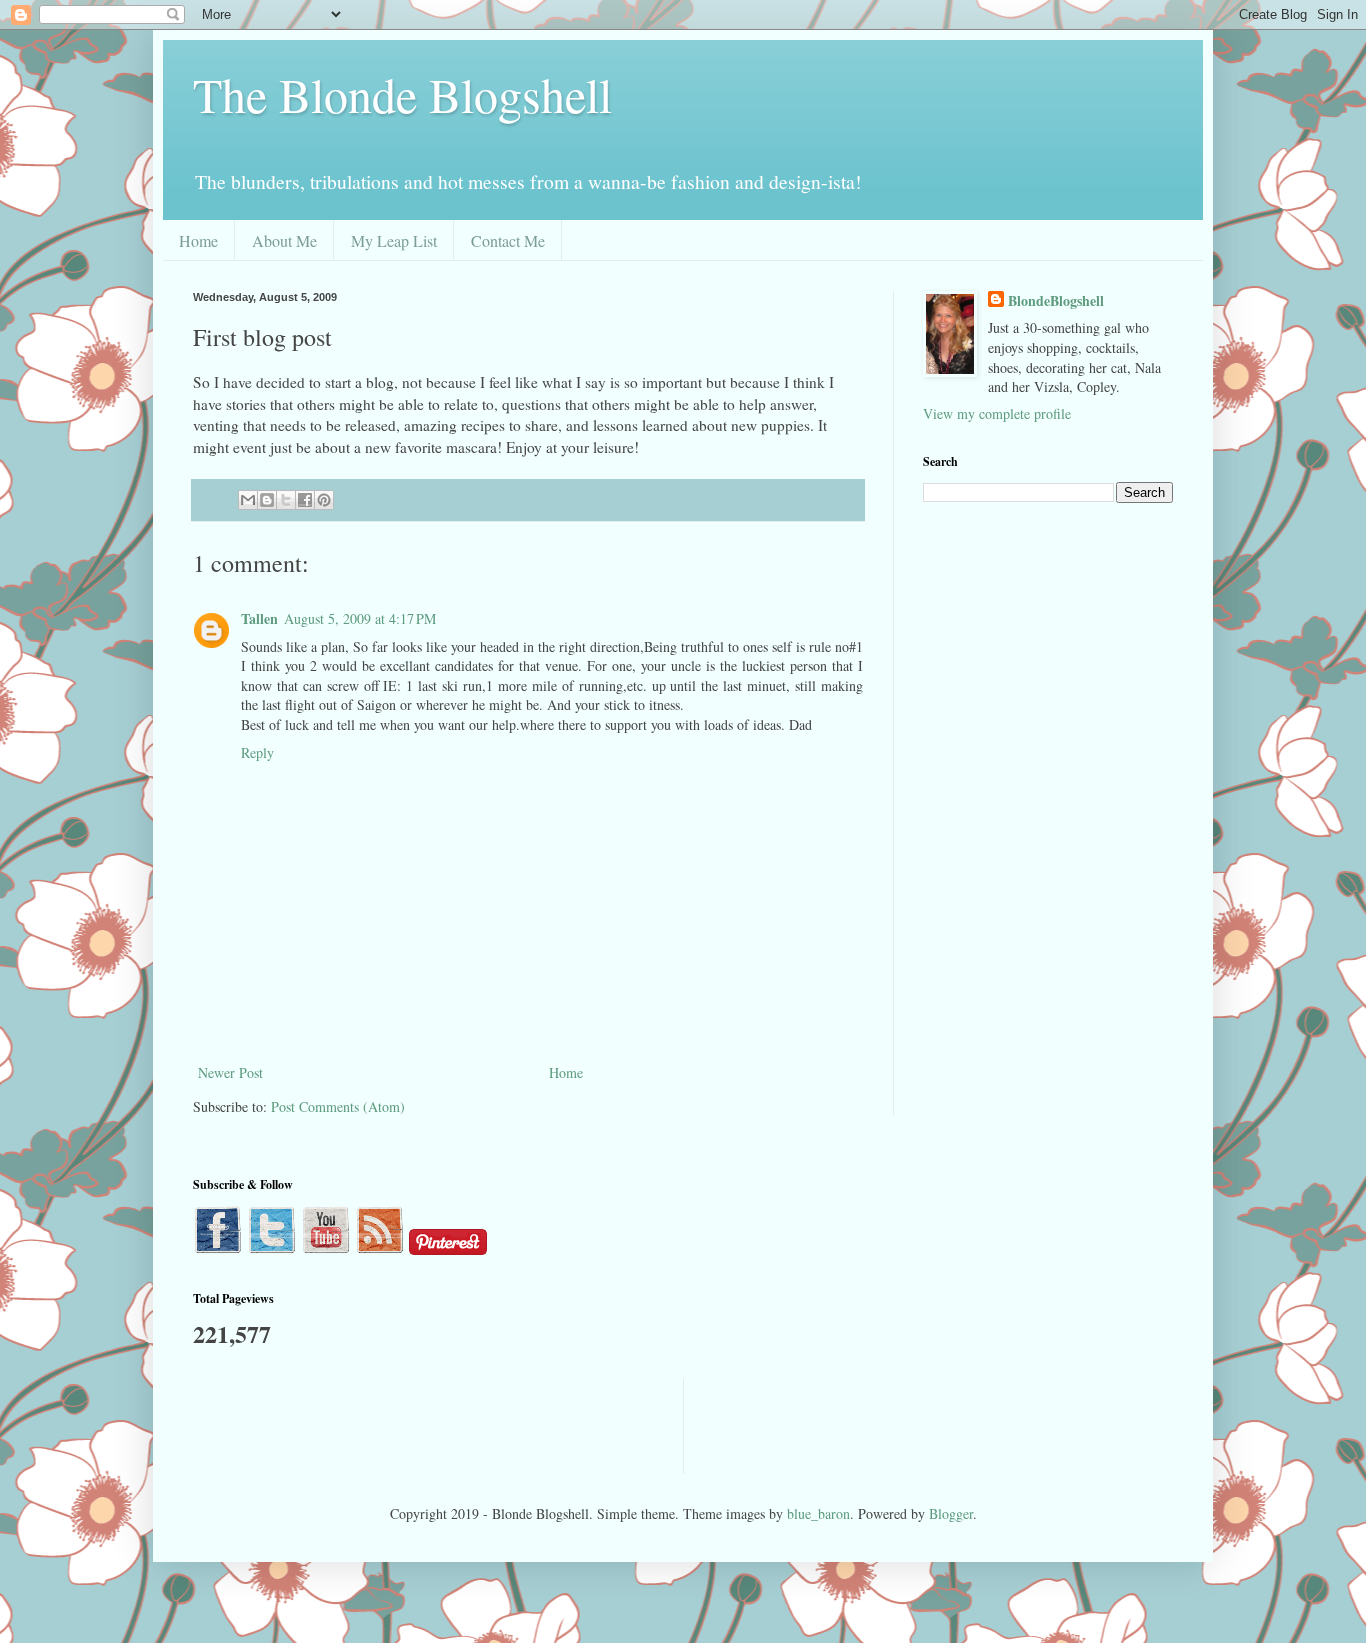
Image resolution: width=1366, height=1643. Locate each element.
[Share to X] (286, 500)
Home (198, 240)
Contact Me (508, 240)
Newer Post (230, 1072)
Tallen (259, 618)
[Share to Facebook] (305, 500)
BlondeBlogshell (1056, 301)
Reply (257, 752)
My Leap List (394, 240)
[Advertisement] (557, 1424)
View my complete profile (997, 413)
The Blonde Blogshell (402, 94)
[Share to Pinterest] (324, 500)
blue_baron (818, 1513)
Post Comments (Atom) (338, 1106)
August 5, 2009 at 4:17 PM (360, 618)
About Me (284, 240)
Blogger (951, 1513)
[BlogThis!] (267, 500)
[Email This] (248, 500)
